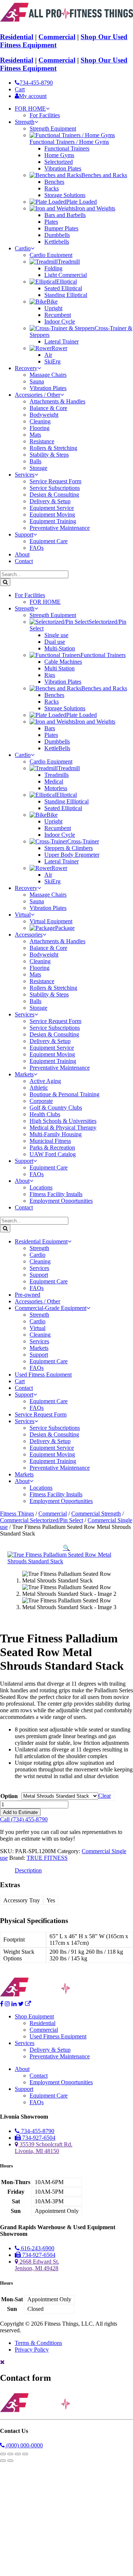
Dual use (55, 642)
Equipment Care (49, 541)
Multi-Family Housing (56, 1134)
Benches (54, 182)
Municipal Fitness (50, 1141)
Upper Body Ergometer (72, 855)
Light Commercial (66, 275)
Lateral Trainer (62, 341)
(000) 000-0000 (24, 2445)
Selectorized (59, 162)
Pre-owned (28, 1295)
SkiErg (52, 361)
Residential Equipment (41, 1241)
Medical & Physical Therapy (63, 1128)
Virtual (23, 915)
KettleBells (57, 748)
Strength (25, 122)
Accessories (29, 935)
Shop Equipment (34, 2016)
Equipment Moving (52, 514)
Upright (53, 308)
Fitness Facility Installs (56, 1194)
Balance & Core (48, 408)
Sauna (37, 381)
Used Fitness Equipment (43, 1375)
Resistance (42, 441)
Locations (41, 1187)
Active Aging (45, 1081)
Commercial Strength (96, 1514)
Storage (38, 468)
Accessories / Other (37, 395)
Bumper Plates (61, 228)
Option (9, 1796)
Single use (56, 635)
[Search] (5, 582)
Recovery (26, 368)
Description (28, 1870)
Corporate (41, 1101)
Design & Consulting (54, 495)
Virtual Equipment (51, 921)
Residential (17, 37)
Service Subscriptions (55, 488)
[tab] (28, 1871)
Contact (24, 561)
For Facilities (45, 115)
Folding (53, 268)
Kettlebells (57, 242)
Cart (20, 1381)
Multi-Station (60, 648)
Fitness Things (17, 1514)
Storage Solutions (65, 195)
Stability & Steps (49, 455)
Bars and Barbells (65, 215)
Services (25, 475)
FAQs (37, 548)
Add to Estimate (20, 1812)
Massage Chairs (48, 375)
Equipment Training (53, 521)
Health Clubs (45, 1114)
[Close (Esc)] (25, 2454)
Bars (50, 728)
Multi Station (59, 668)
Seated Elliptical (63, 288)
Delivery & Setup (50, 501)
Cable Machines (63, 662)
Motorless (56, 788)
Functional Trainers (67, 148)
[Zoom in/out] (3, 2454)
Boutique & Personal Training (64, 1094)
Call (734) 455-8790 (24, 1819)
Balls (35, 461)
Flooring (40, 428)
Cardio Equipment (51, 255)
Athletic (39, 1088)
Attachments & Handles (57, 401)
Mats (35, 435)
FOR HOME (30, 109)
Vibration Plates (63, 168)
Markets (24, 1074)
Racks (52, 188)
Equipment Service (52, 508)
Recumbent (58, 315)
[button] (66, 1548)
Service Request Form (55, 481)
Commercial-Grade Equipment (51, 1308)
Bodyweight (44, 415)
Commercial (57, 37)
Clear (105, 1796)
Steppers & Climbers (69, 848)
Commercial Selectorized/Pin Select (42, 1520)
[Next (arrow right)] (10, 2461)
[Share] (18, 2454)
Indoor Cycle (60, 321)
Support (24, 534)
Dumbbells (57, 235)
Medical (54, 781)
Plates (51, 222)
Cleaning (40, 421)
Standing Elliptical (66, 295)
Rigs (50, 675)
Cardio (23, 248)
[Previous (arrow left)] (3, 2461)
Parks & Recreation (52, 1147)
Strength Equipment (53, 128)
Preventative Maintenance (60, 528)
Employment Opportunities (61, 1201)
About (22, 554)
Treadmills (57, 775)
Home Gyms (59, 155)
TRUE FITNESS (47, 1858)
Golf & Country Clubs (56, 1108)
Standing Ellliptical (66, 801)
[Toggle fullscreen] (10, 2454)
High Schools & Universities (63, 1121)
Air (48, 355)
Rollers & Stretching (53, 448)
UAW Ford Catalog (53, 1154)
